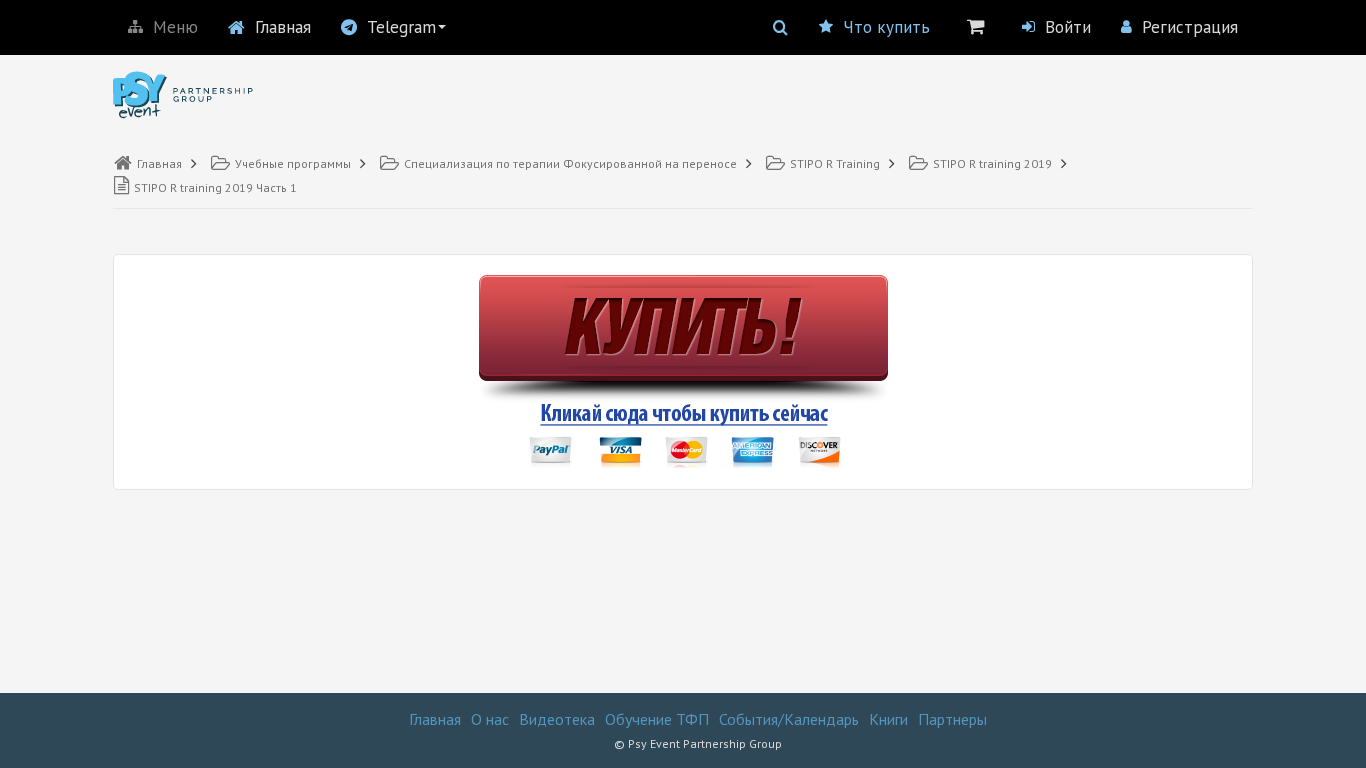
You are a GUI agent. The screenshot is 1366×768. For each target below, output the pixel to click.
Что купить (886, 27)
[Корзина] (976, 26)
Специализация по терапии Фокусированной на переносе (570, 163)
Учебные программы (293, 163)
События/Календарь (789, 719)
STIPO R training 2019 (992, 163)
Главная (283, 27)
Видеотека (557, 719)
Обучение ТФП (657, 719)
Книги (888, 719)
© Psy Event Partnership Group (698, 743)
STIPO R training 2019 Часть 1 (215, 187)
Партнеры (952, 719)
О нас (490, 719)
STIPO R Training (835, 163)
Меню (175, 27)
